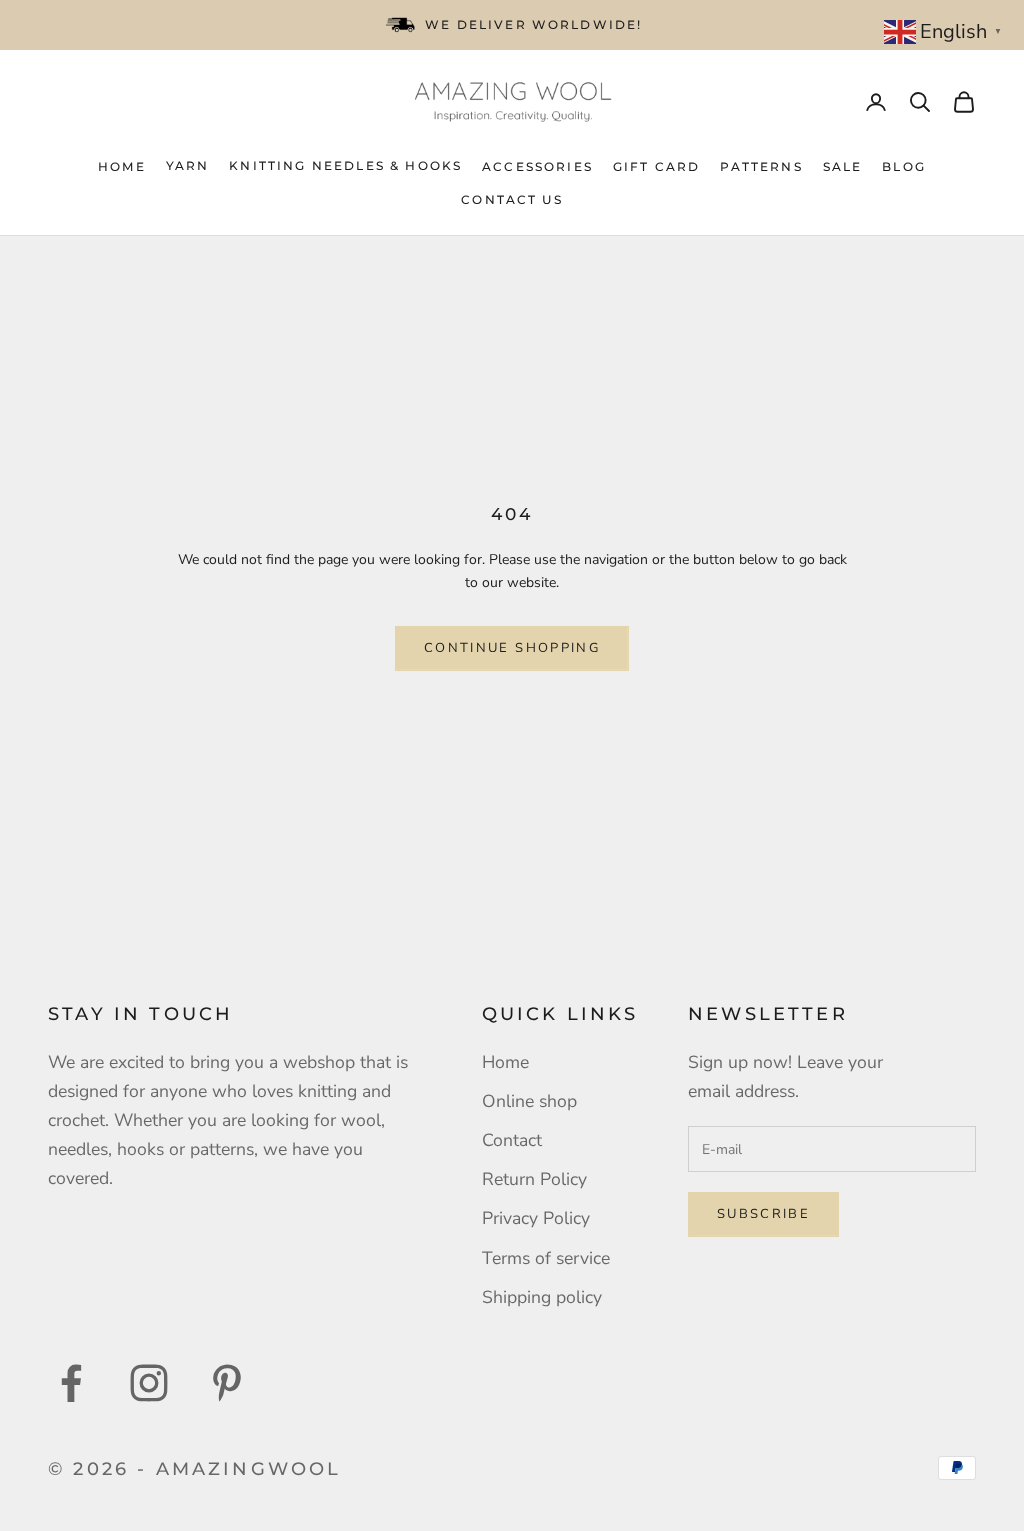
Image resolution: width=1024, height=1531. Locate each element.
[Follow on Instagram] (149, 1383)
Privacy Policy (536, 1218)
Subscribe (763, 1214)
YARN (188, 165)
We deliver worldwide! (533, 24)
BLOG (904, 166)
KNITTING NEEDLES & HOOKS (345, 165)
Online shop (529, 1101)
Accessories (537, 166)
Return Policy (534, 1179)
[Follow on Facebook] (71, 1383)
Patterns (761, 166)
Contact (512, 1140)
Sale (843, 166)
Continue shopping (512, 648)
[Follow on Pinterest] (227, 1383)
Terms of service (546, 1258)
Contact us (512, 199)
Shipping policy (542, 1297)
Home (122, 166)
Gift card (656, 166)
